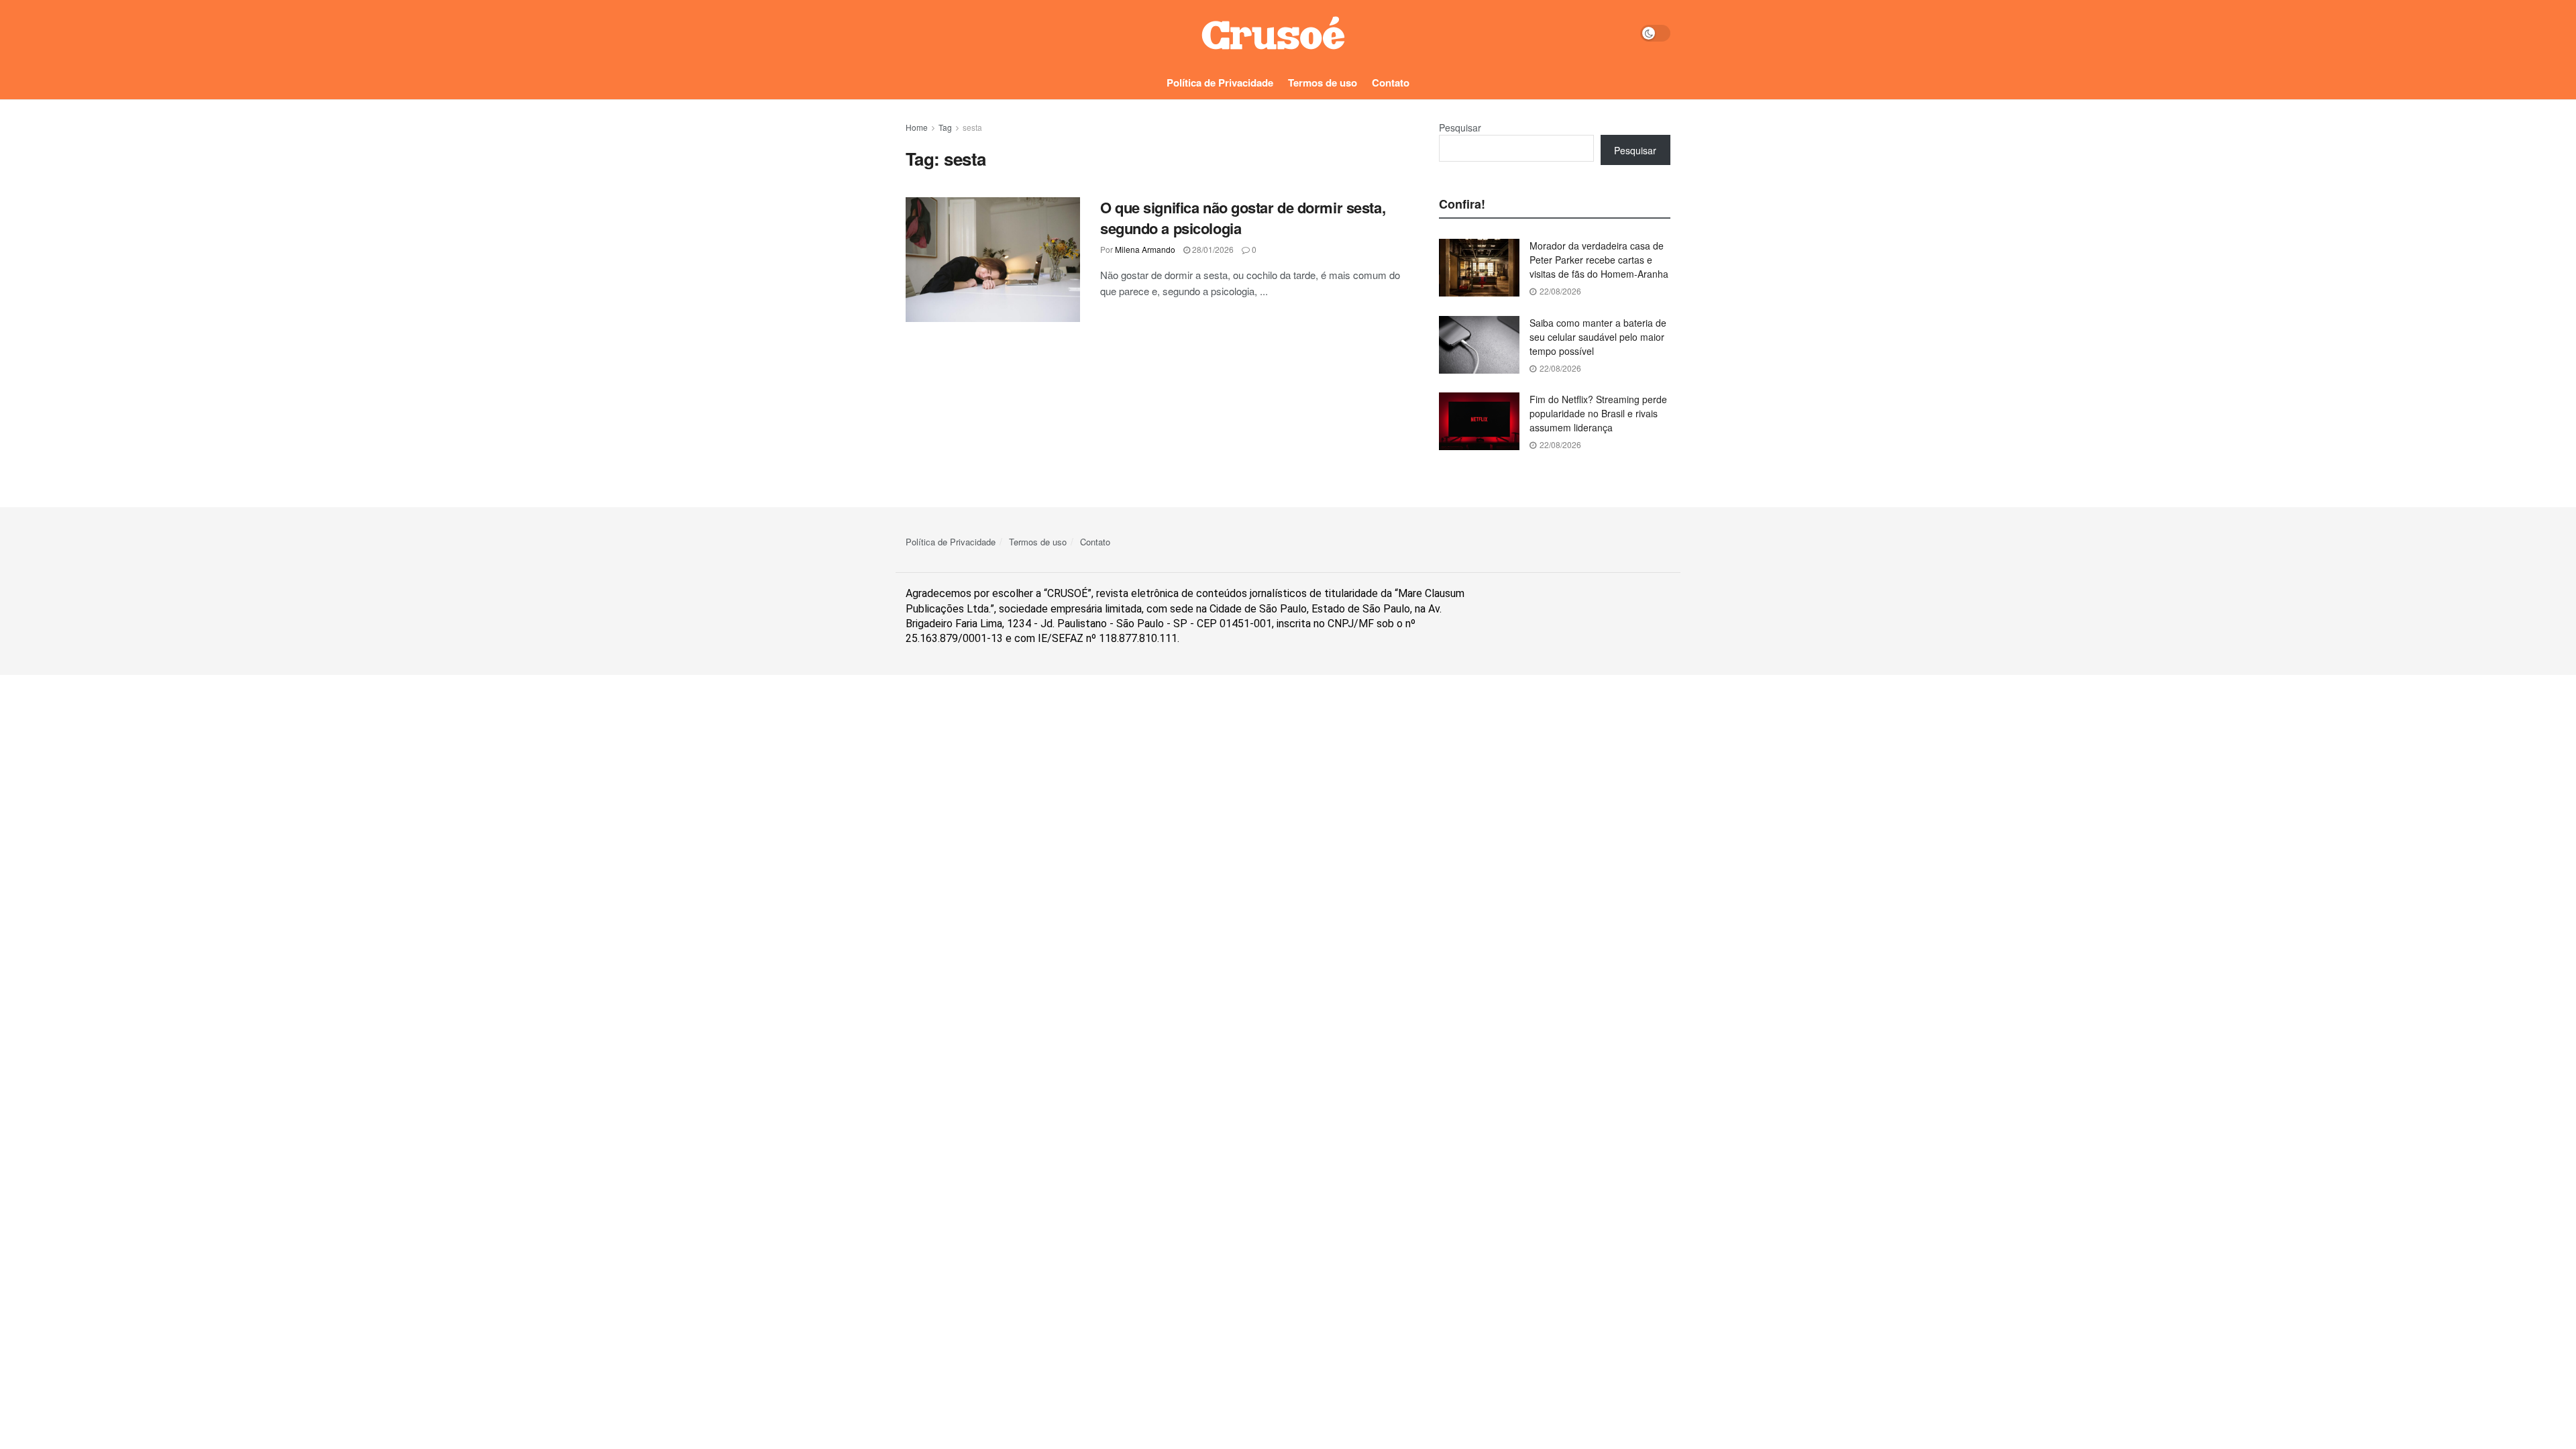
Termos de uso (1323, 83)
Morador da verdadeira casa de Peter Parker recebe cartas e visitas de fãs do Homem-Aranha (1599, 260)
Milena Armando (1145, 249)
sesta (972, 127)
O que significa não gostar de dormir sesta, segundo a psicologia (1243, 218)
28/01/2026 (1212, 249)
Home (917, 127)
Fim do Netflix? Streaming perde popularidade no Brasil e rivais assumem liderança (1598, 413)
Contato (1391, 83)
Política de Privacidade (1220, 83)
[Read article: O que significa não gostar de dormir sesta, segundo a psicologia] (993, 260)
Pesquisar (1460, 127)
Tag (945, 127)
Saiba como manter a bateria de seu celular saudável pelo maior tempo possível (1598, 337)
